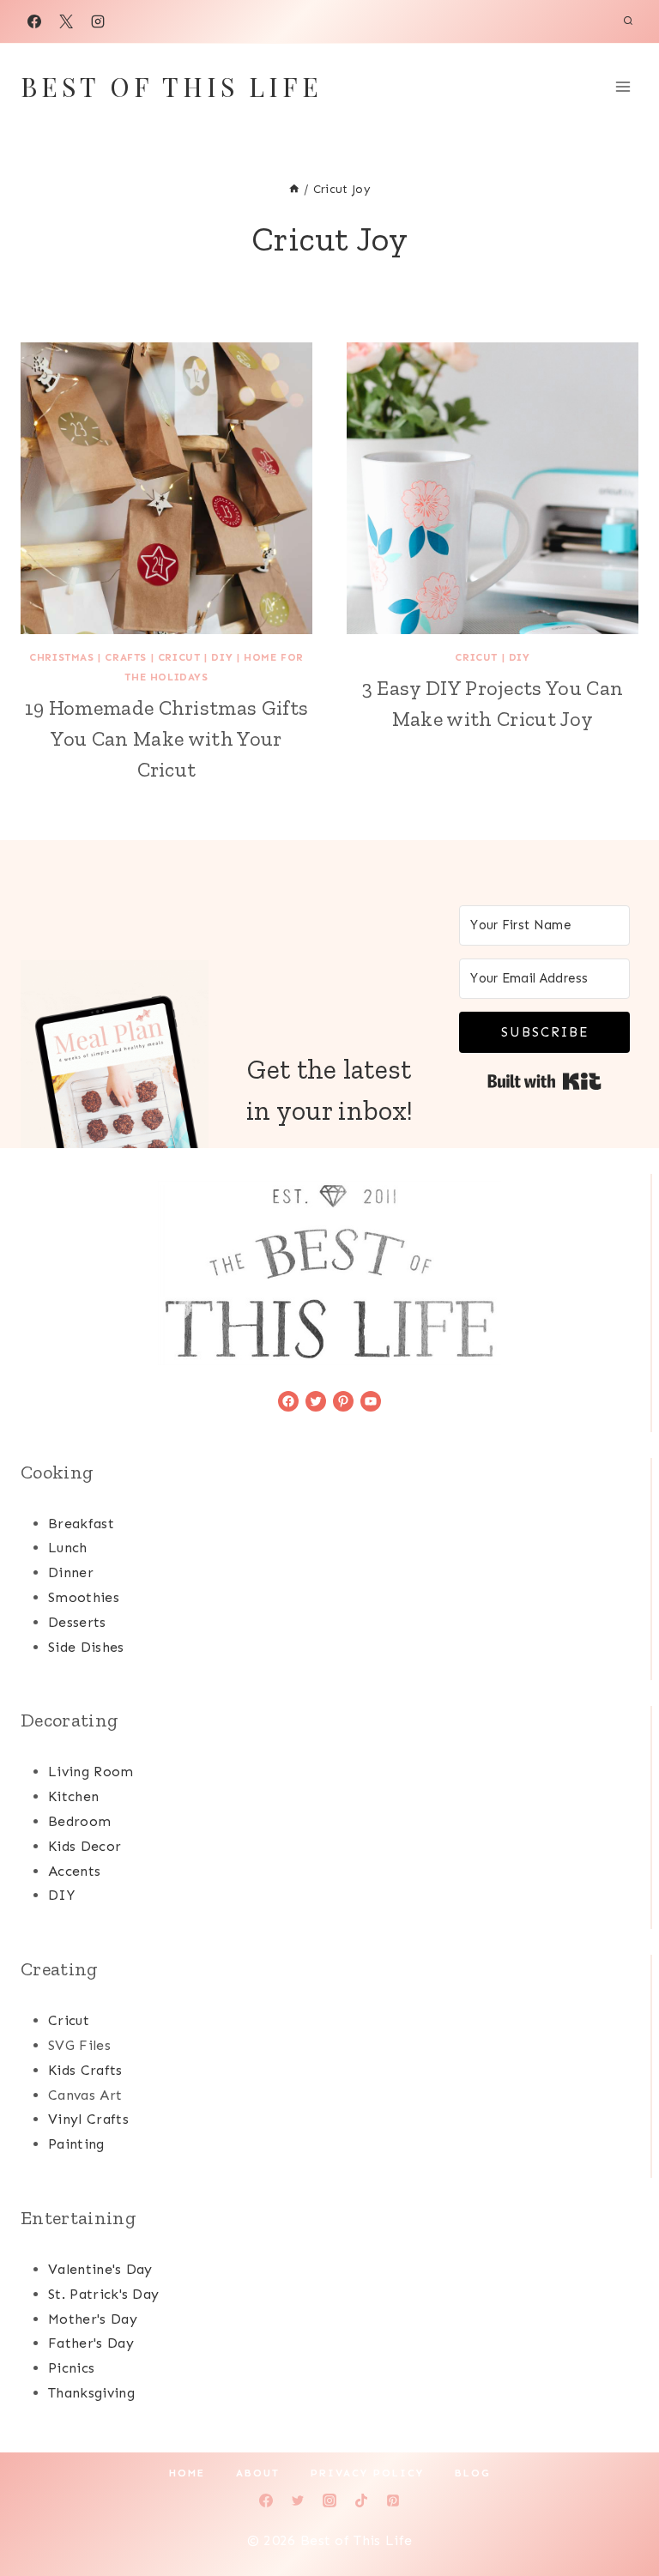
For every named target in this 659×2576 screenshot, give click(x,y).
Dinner (71, 1572)
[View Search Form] (628, 21)
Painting (76, 2144)
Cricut (179, 657)
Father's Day (91, 2343)
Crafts (126, 657)
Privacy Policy (367, 2473)
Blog (473, 2473)
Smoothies (84, 1597)
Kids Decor (85, 1846)
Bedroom (79, 1821)
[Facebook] (34, 21)
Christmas (61, 657)
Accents (74, 1871)
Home (187, 2473)
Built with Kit (544, 1081)
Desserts (77, 1622)
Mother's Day (93, 2319)
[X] (66, 21)
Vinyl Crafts (88, 2119)
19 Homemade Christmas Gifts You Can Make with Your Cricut (167, 738)
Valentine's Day (100, 2269)
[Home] (294, 189)
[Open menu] (623, 86)
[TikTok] (361, 2500)
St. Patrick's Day (103, 2294)
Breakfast (81, 1524)
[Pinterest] (393, 2500)
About (258, 2473)
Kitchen (73, 1796)
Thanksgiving (91, 2393)
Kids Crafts (85, 2070)
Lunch (68, 1548)
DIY (222, 657)
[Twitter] (298, 2500)
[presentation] (166, 488)
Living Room (91, 1772)
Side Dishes (86, 1647)
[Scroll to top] (619, 2510)
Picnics (71, 2368)
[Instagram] (98, 21)
